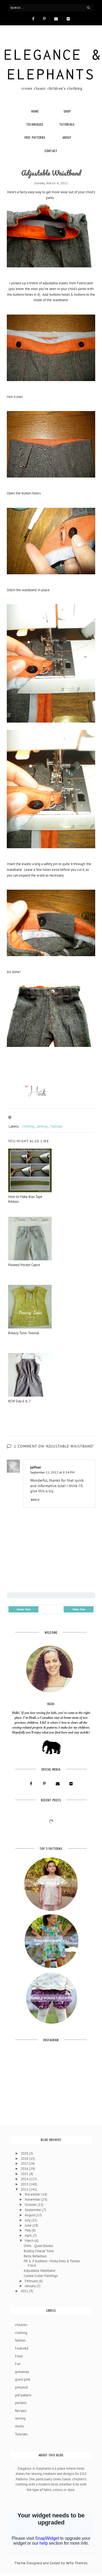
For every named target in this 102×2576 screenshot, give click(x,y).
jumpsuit (21, 2387)
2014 (25, 2179)
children (21, 2325)
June (29, 2225)
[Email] (56, 18)
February (32, 2281)
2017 (25, 2163)
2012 (25, 2189)
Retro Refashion (35, 2256)
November (33, 2199)
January (31, 2286)
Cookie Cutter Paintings (41, 2276)
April (29, 2235)
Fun (18, 2364)
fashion (20, 2340)
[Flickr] (68, 18)
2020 (25, 2153)
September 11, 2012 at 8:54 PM (52, 1472)
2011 (25, 2291)
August (30, 2215)
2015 (25, 2174)
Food (19, 2356)
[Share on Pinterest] (10, 1118)
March (30, 2241)
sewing (42, 1126)
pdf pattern (23, 2395)
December (33, 2194)
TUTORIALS (67, 124)
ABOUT (67, 137)
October (31, 2205)
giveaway (22, 2372)
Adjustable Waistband (39, 2271)
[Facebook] (33, 18)
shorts (19, 2426)
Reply (35, 1500)
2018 (25, 2159)
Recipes (21, 2411)
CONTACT (51, 151)
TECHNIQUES (35, 124)
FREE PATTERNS (35, 137)
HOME (35, 111)
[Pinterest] (44, 18)
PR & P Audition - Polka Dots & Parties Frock (52, 2263)
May (28, 2230)
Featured (22, 2348)
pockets (21, 2403)
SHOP (67, 111)
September (33, 2210)
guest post (23, 2379)
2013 (25, 2184)
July (28, 2220)
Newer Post (24, 1609)
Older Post (79, 1609)
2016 (25, 2169)
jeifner (36, 1467)
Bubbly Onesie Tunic (39, 2251)
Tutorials (57, 1126)
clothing (28, 1126)
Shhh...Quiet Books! (38, 2246)
